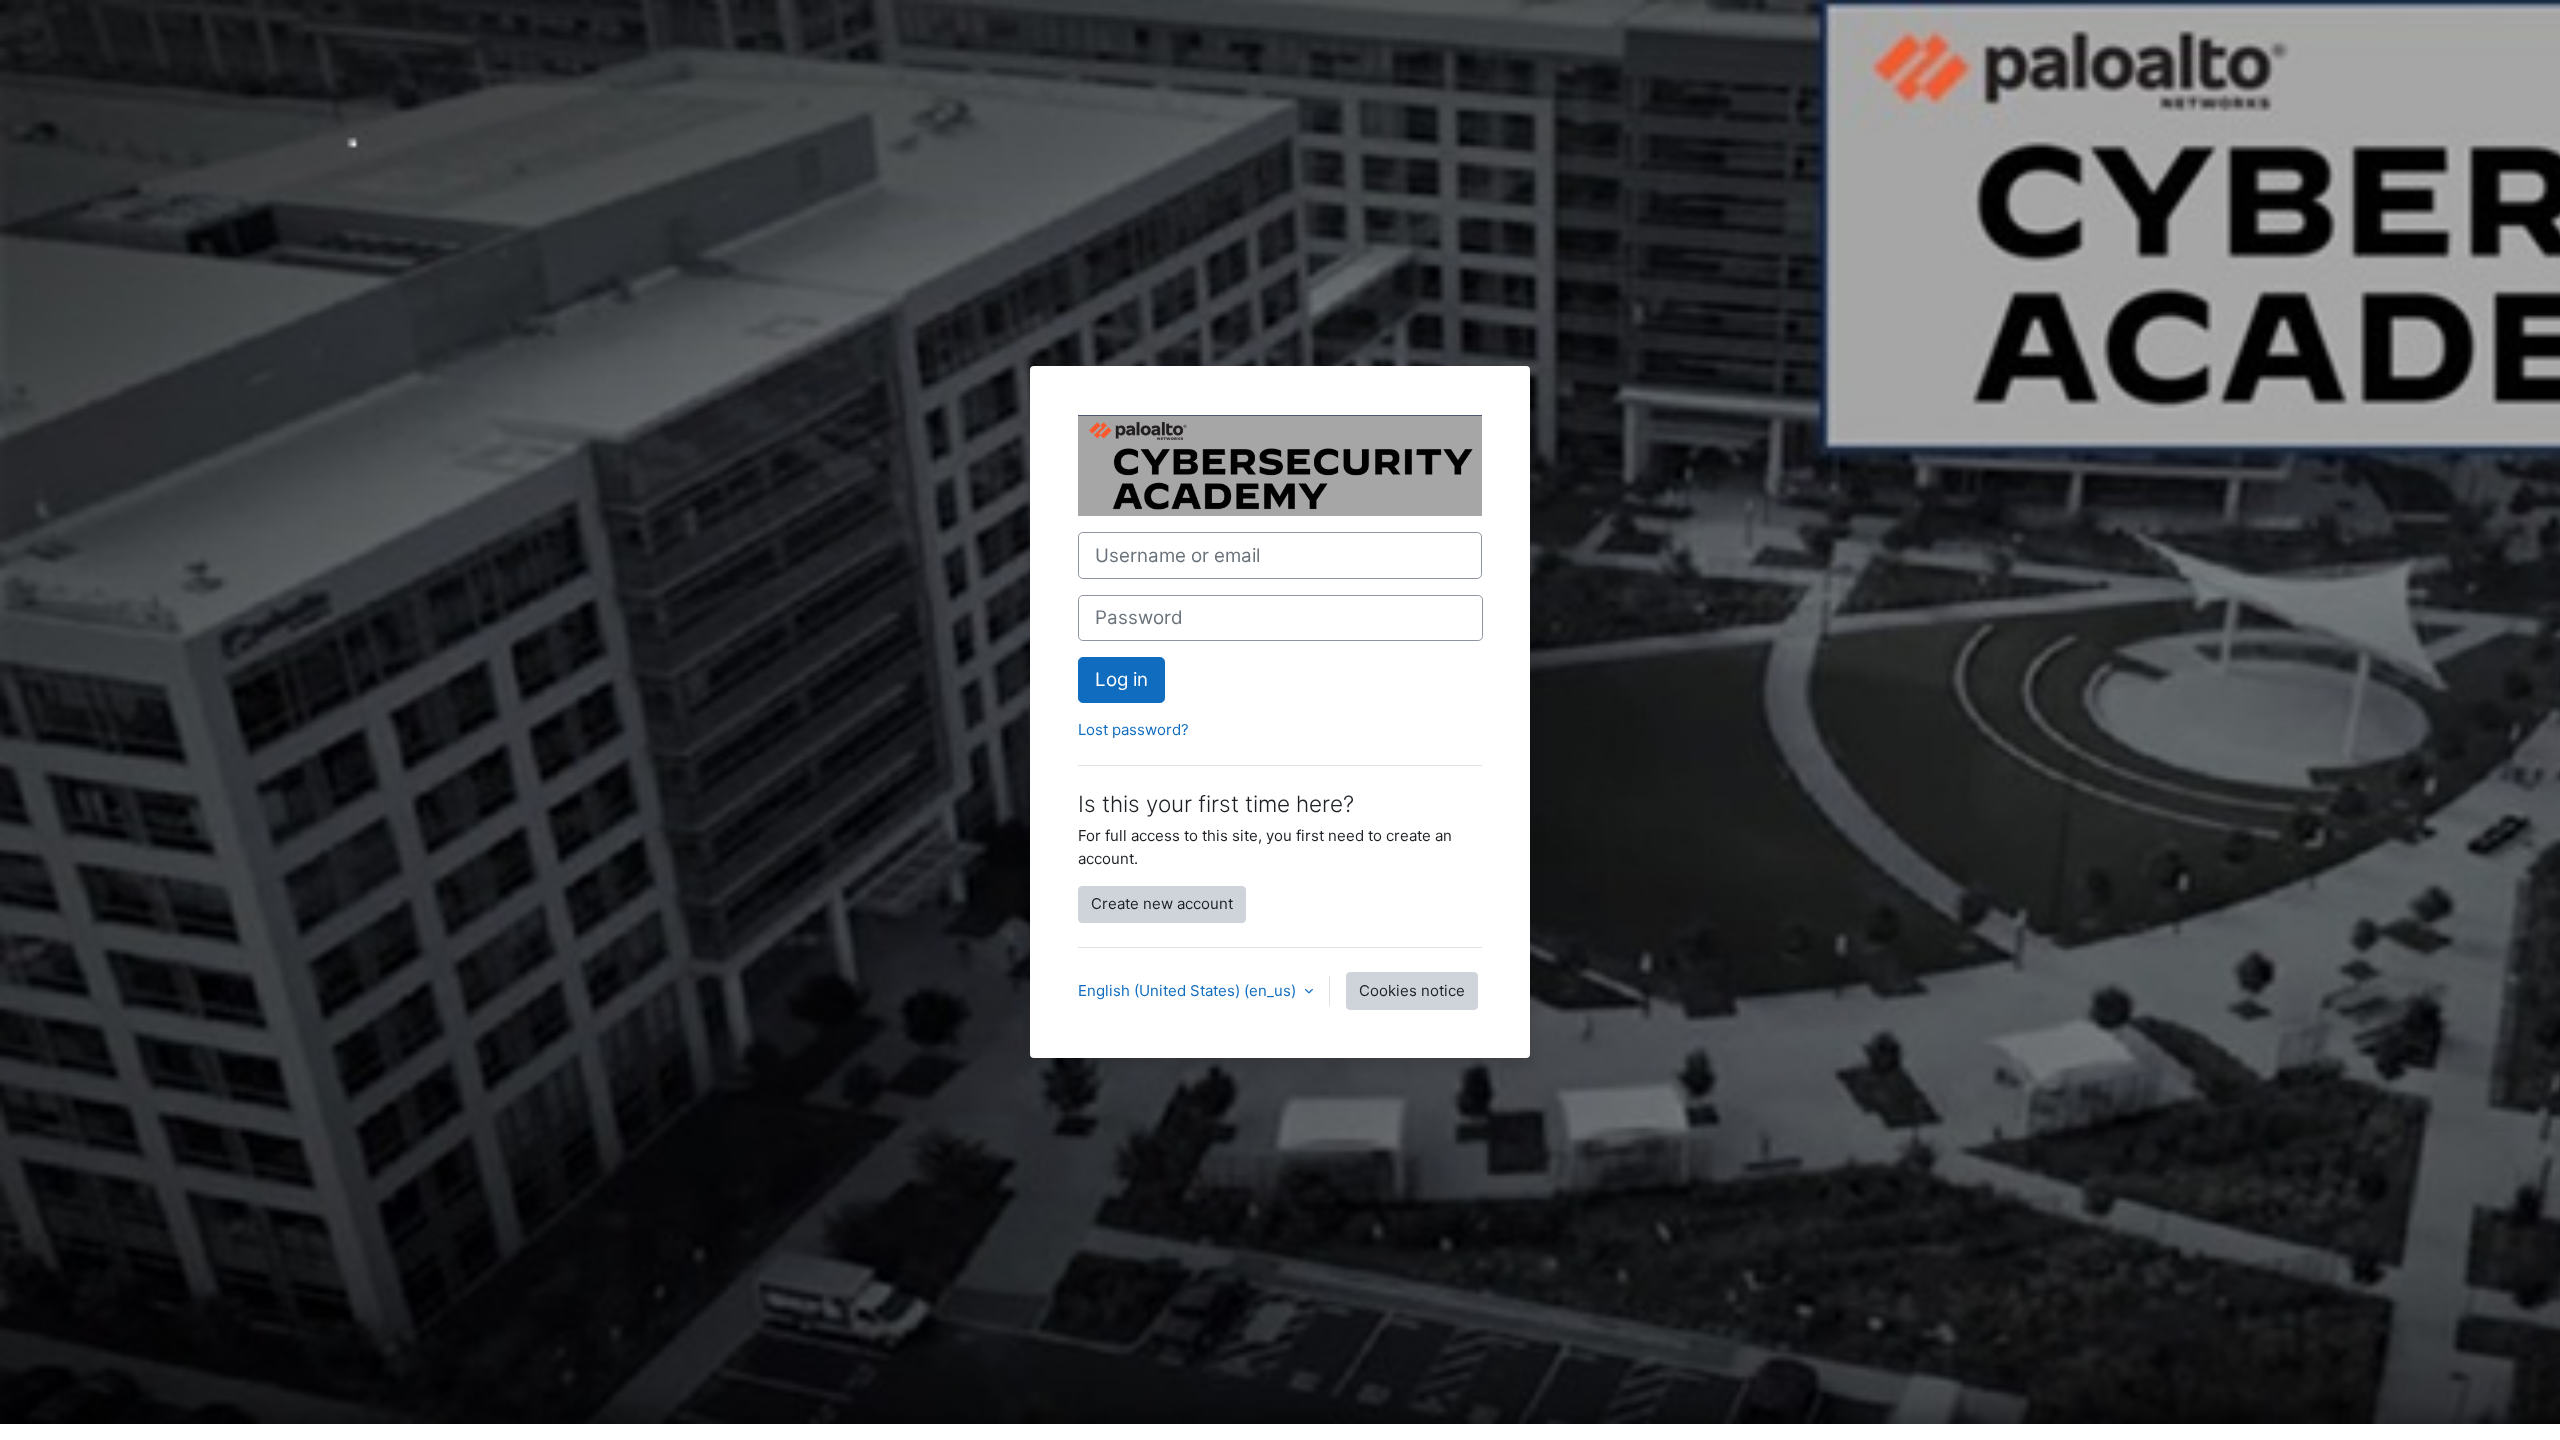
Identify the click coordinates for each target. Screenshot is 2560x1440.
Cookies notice (1412, 990)
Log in (1121, 679)
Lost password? (1133, 729)
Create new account (1162, 903)
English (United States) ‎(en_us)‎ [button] (1189, 990)
